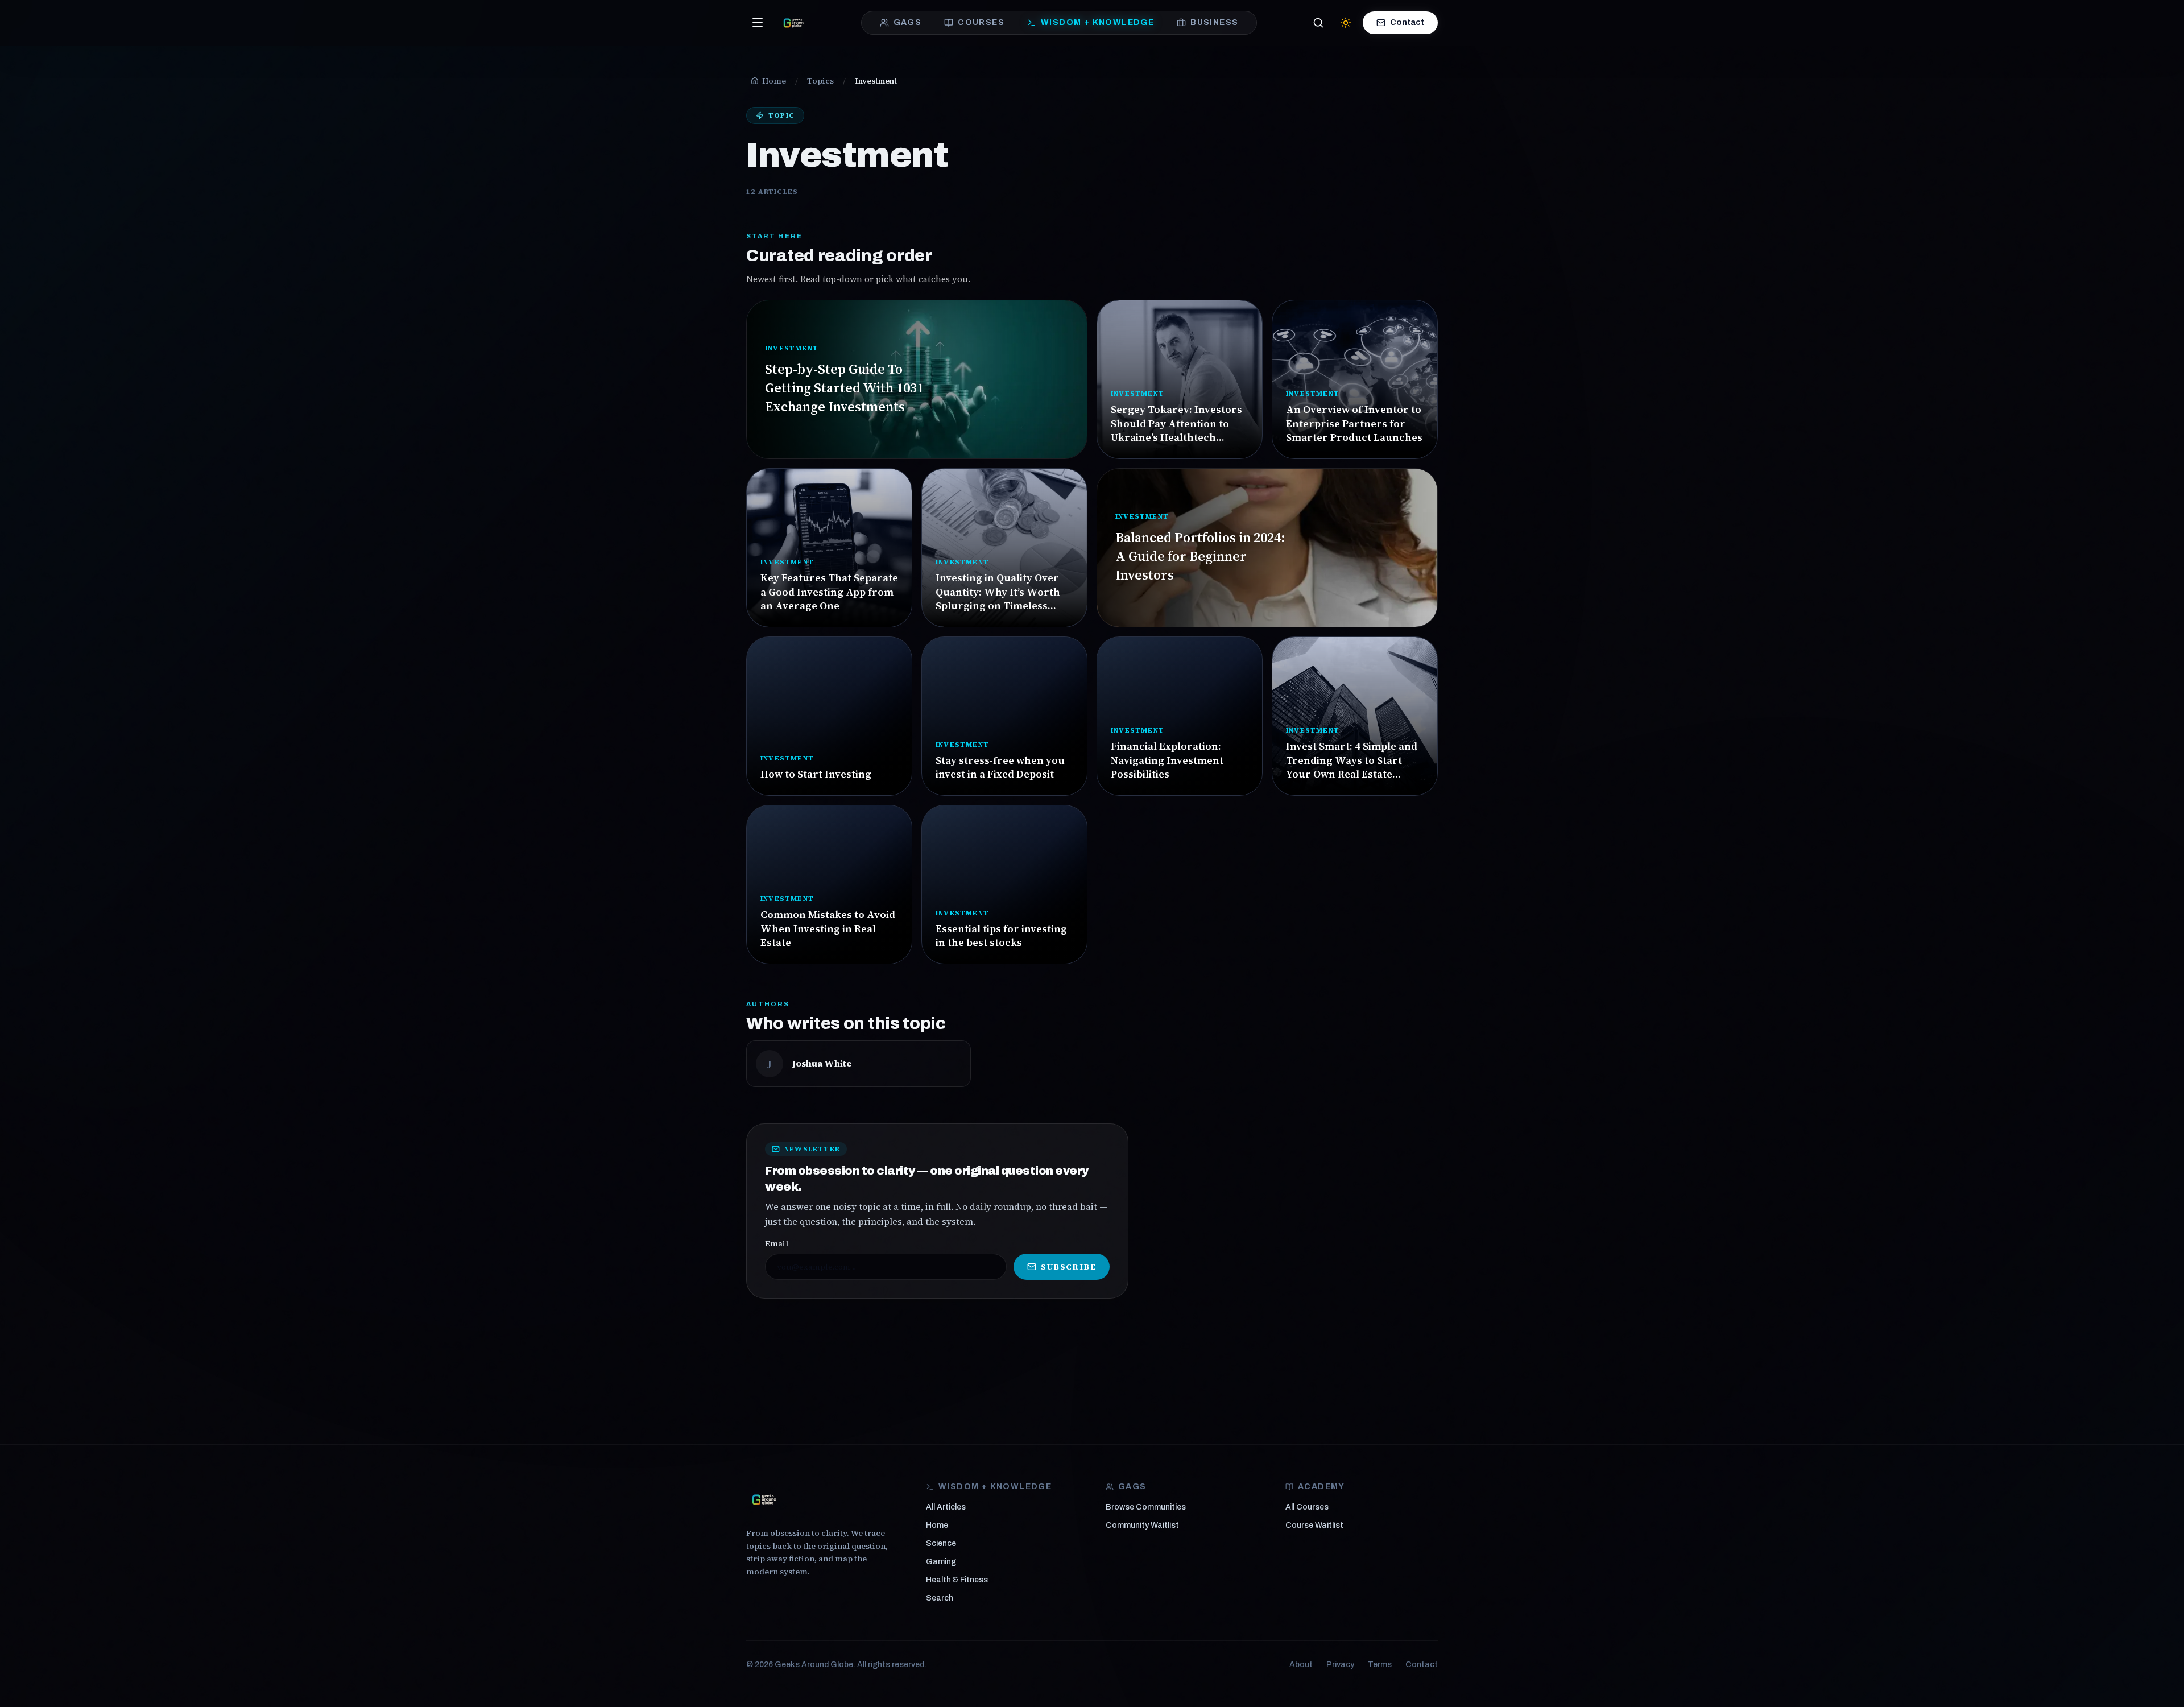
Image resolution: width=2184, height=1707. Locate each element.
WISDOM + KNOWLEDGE (1097, 22)
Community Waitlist (1142, 1525)
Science (941, 1543)
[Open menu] (758, 23)
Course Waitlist (1314, 1525)
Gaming (941, 1562)
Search (940, 1598)
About (1301, 1665)
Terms (1380, 1665)
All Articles (946, 1507)
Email (777, 1243)
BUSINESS (1214, 22)
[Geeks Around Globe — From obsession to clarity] (794, 23)
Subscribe (1068, 1267)
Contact (1407, 22)
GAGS (908, 22)
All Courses (1307, 1507)
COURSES (981, 22)
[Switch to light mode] (1346, 23)
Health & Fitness (957, 1580)
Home (937, 1525)
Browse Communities (1146, 1507)
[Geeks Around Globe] (764, 1499)
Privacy (1340, 1665)
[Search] (1318, 23)
